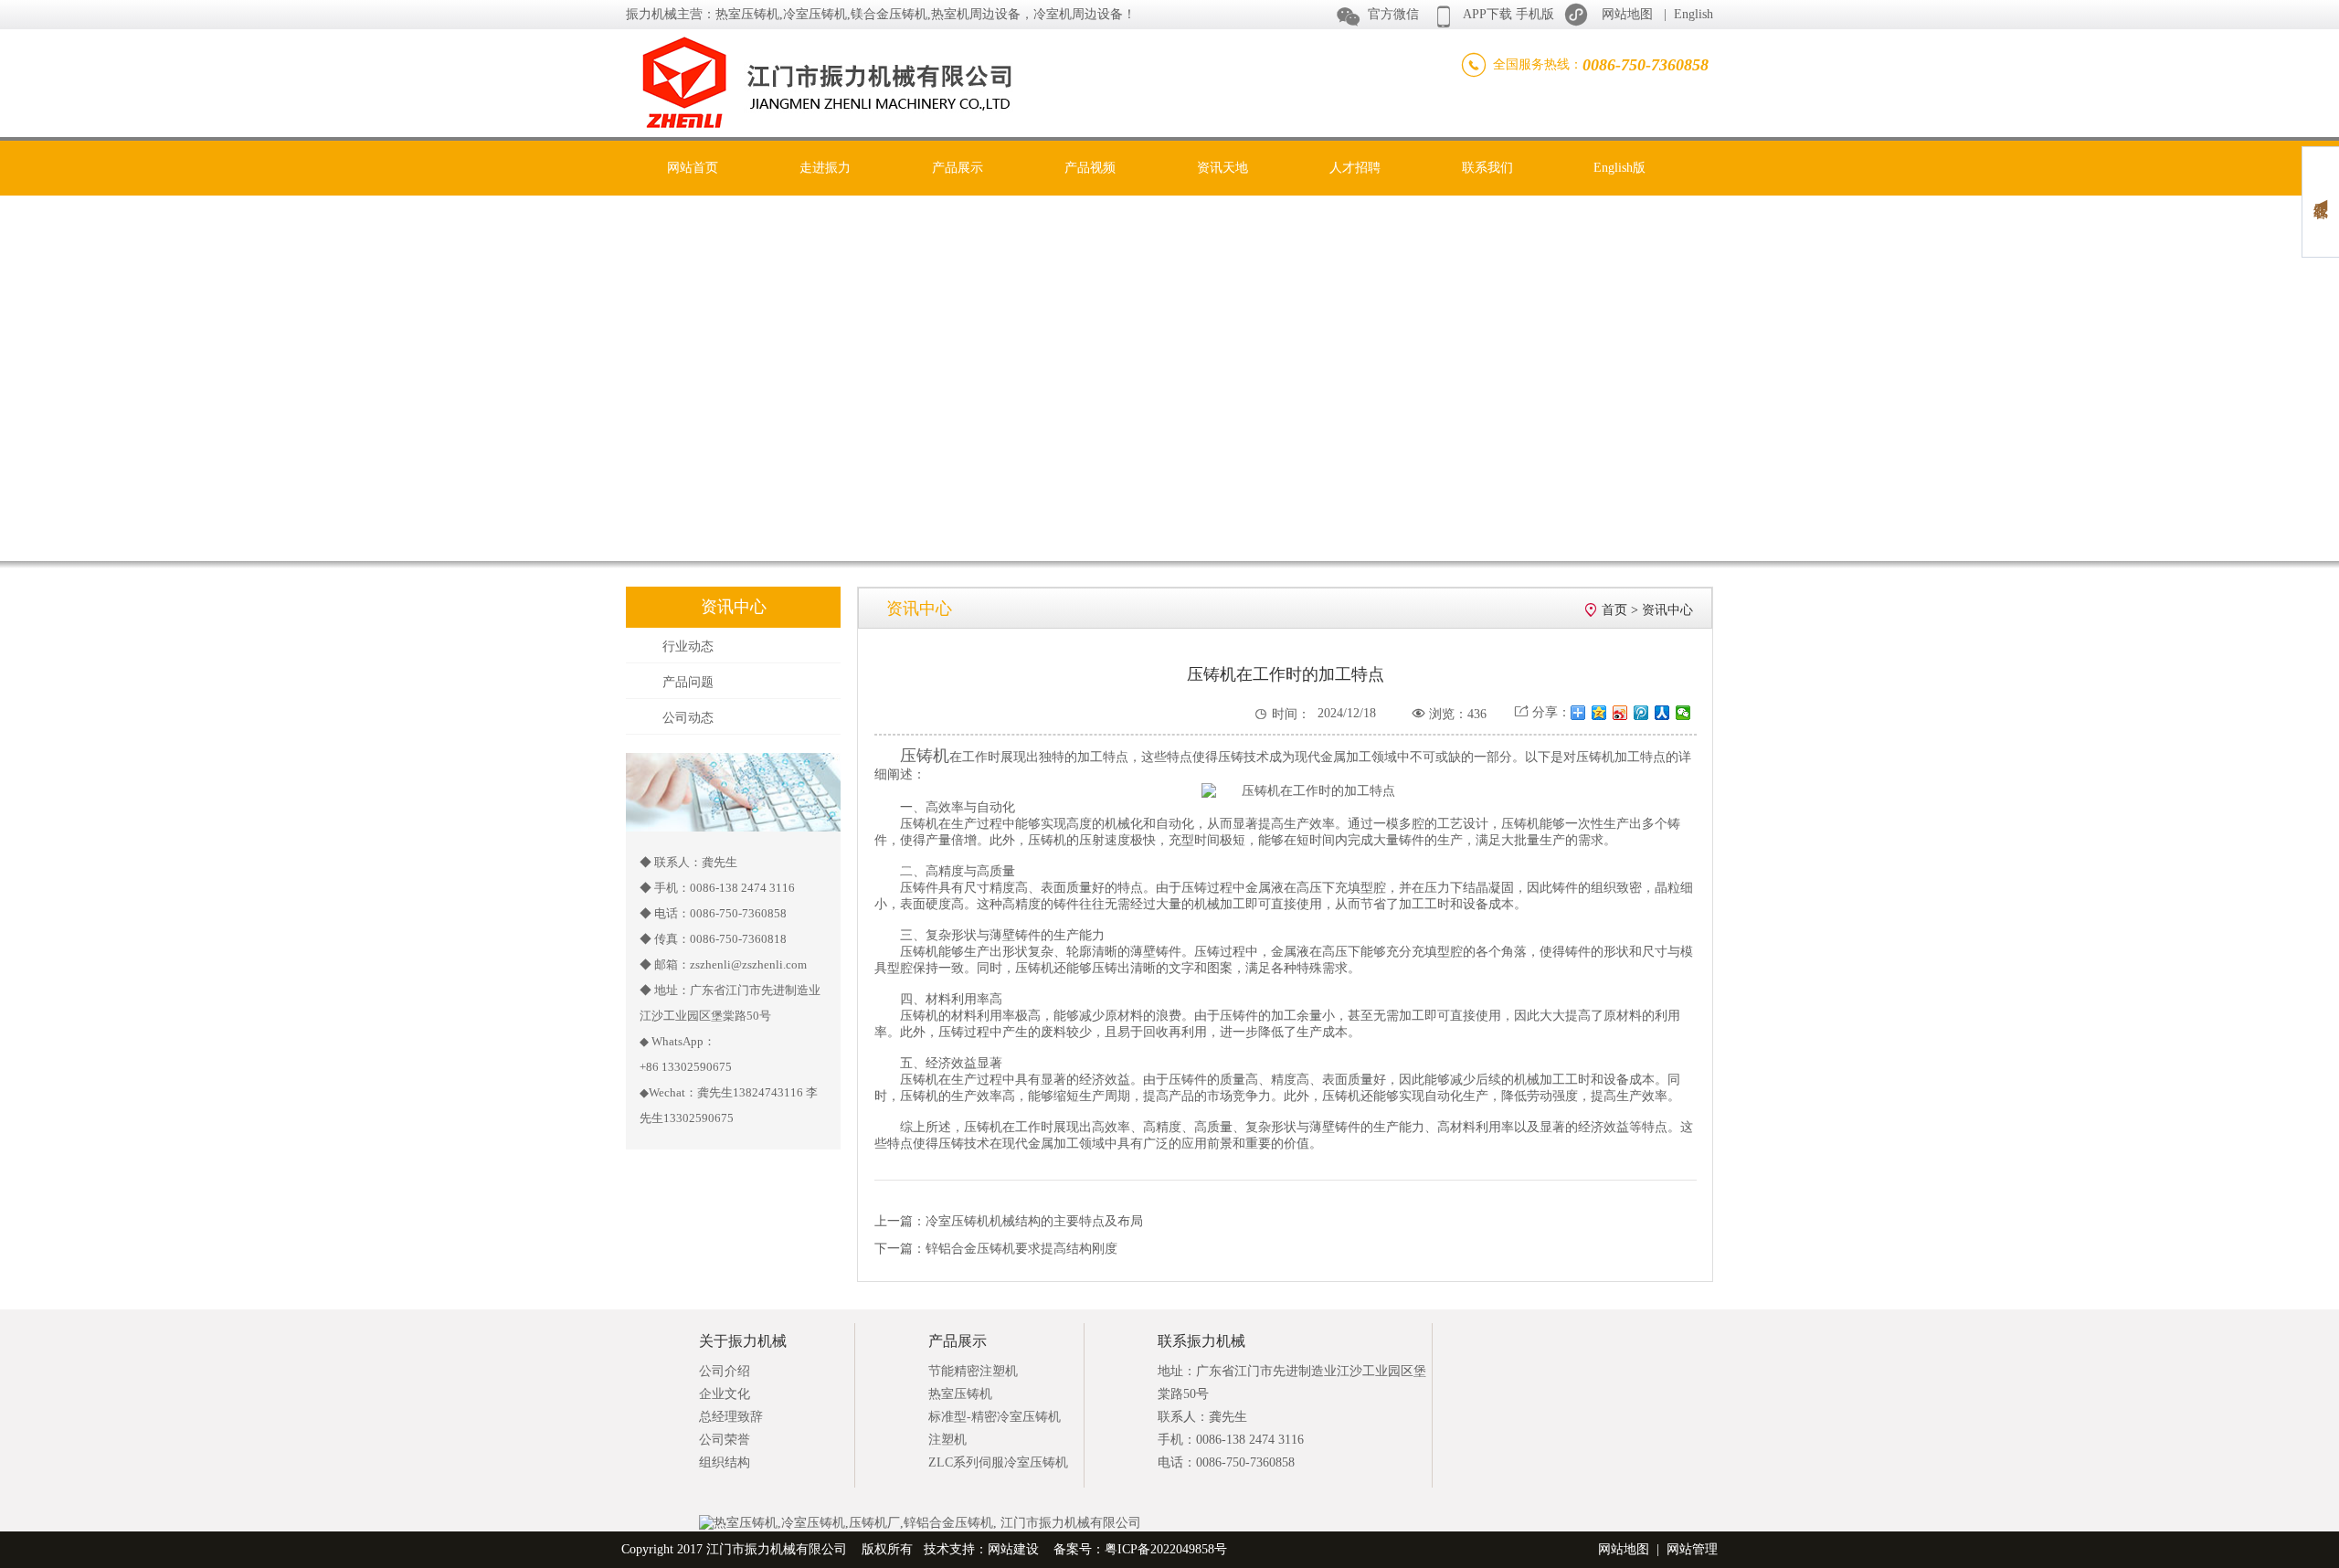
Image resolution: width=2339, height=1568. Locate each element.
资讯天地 (1222, 168)
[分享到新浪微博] (1620, 713)
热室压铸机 (960, 1394)
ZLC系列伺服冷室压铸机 (998, 1462)
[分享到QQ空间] (1599, 713)
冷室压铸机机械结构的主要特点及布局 (1034, 1221)
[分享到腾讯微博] (1641, 713)
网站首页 (693, 168)
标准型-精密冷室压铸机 (995, 1417)
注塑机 (947, 1440)
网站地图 (1627, 14)
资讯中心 (1667, 610)
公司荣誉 (725, 1440)
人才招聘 (1355, 168)
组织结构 (725, 1462)
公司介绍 (725, 1371)
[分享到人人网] (1662, 713)
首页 (1614, 610)
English (1693, 14)
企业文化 (725, 1394)
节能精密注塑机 (973, 1371)
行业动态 (688, 646)
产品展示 (958, 168)
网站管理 (1692, 1549)
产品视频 (1090, 168)
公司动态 (688, 718)
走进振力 (825, 168)
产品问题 (688, 682)
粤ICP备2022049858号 (1166, 1549)
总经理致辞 (731, 1417)
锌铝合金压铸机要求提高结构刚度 (1021, 1249)
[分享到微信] (1683, 713)
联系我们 (1487, 168)
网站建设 (1013, 1549)
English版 (1619, 168)
